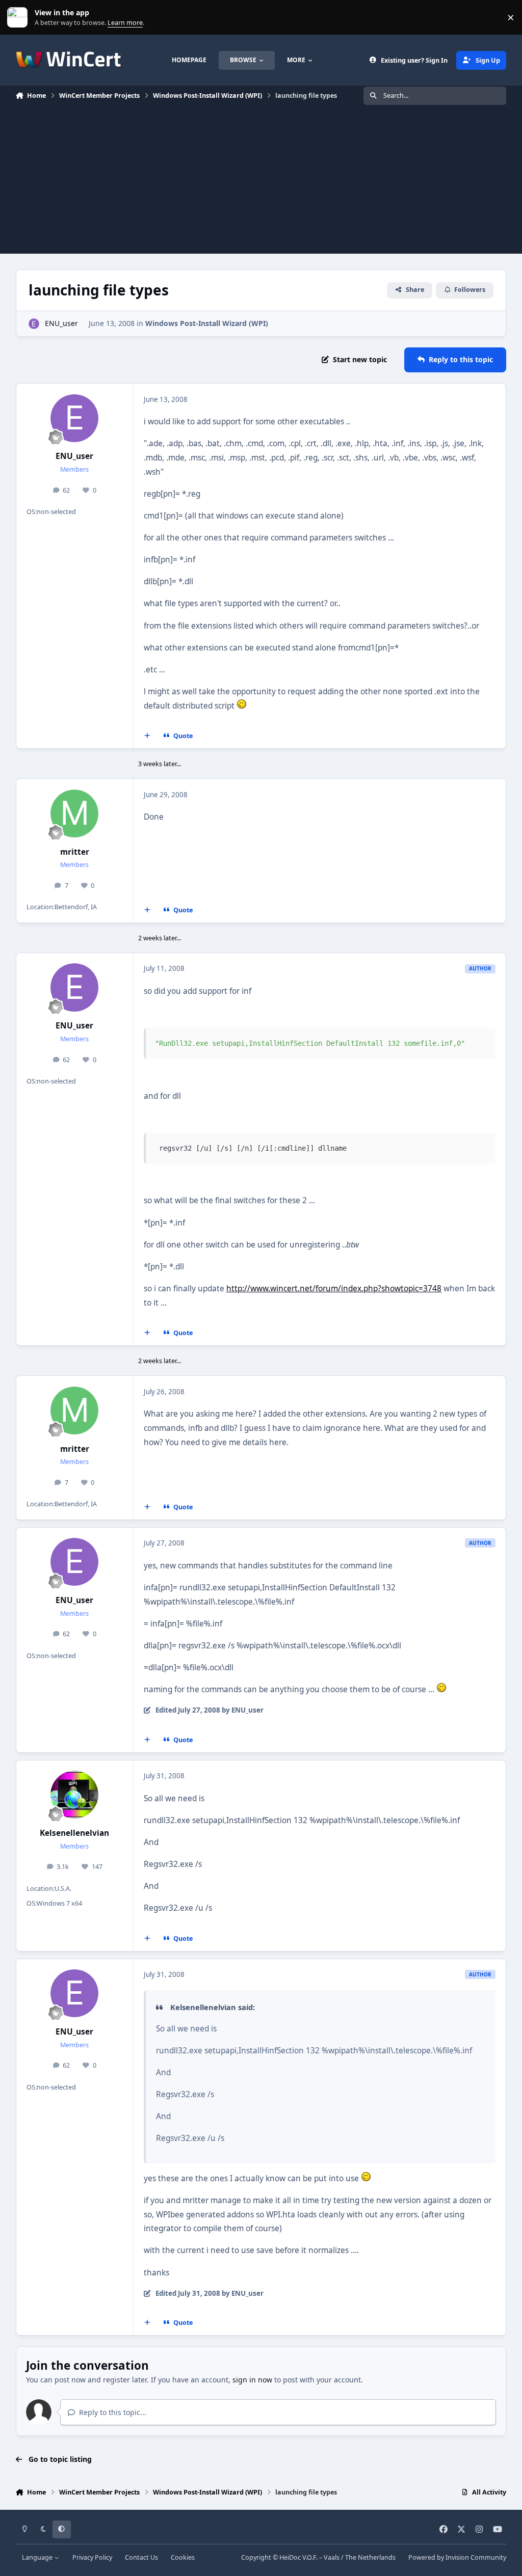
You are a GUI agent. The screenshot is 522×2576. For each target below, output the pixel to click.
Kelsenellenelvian (74, 1833)
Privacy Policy (92, 2557)
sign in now (252, 2380)
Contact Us (141, 2557)
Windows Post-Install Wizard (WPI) (207, 323)
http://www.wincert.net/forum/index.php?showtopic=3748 (334, 1289)
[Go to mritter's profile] (74, 814)
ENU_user (61, 323)
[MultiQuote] (147, 736)
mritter (75, 852)
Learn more (20, 18)
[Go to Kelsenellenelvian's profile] (74, 1795)
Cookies (183, 2557)
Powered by (457, 2557)
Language (38, 2557)
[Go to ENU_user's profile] (34, 324)
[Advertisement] (261, 182)
